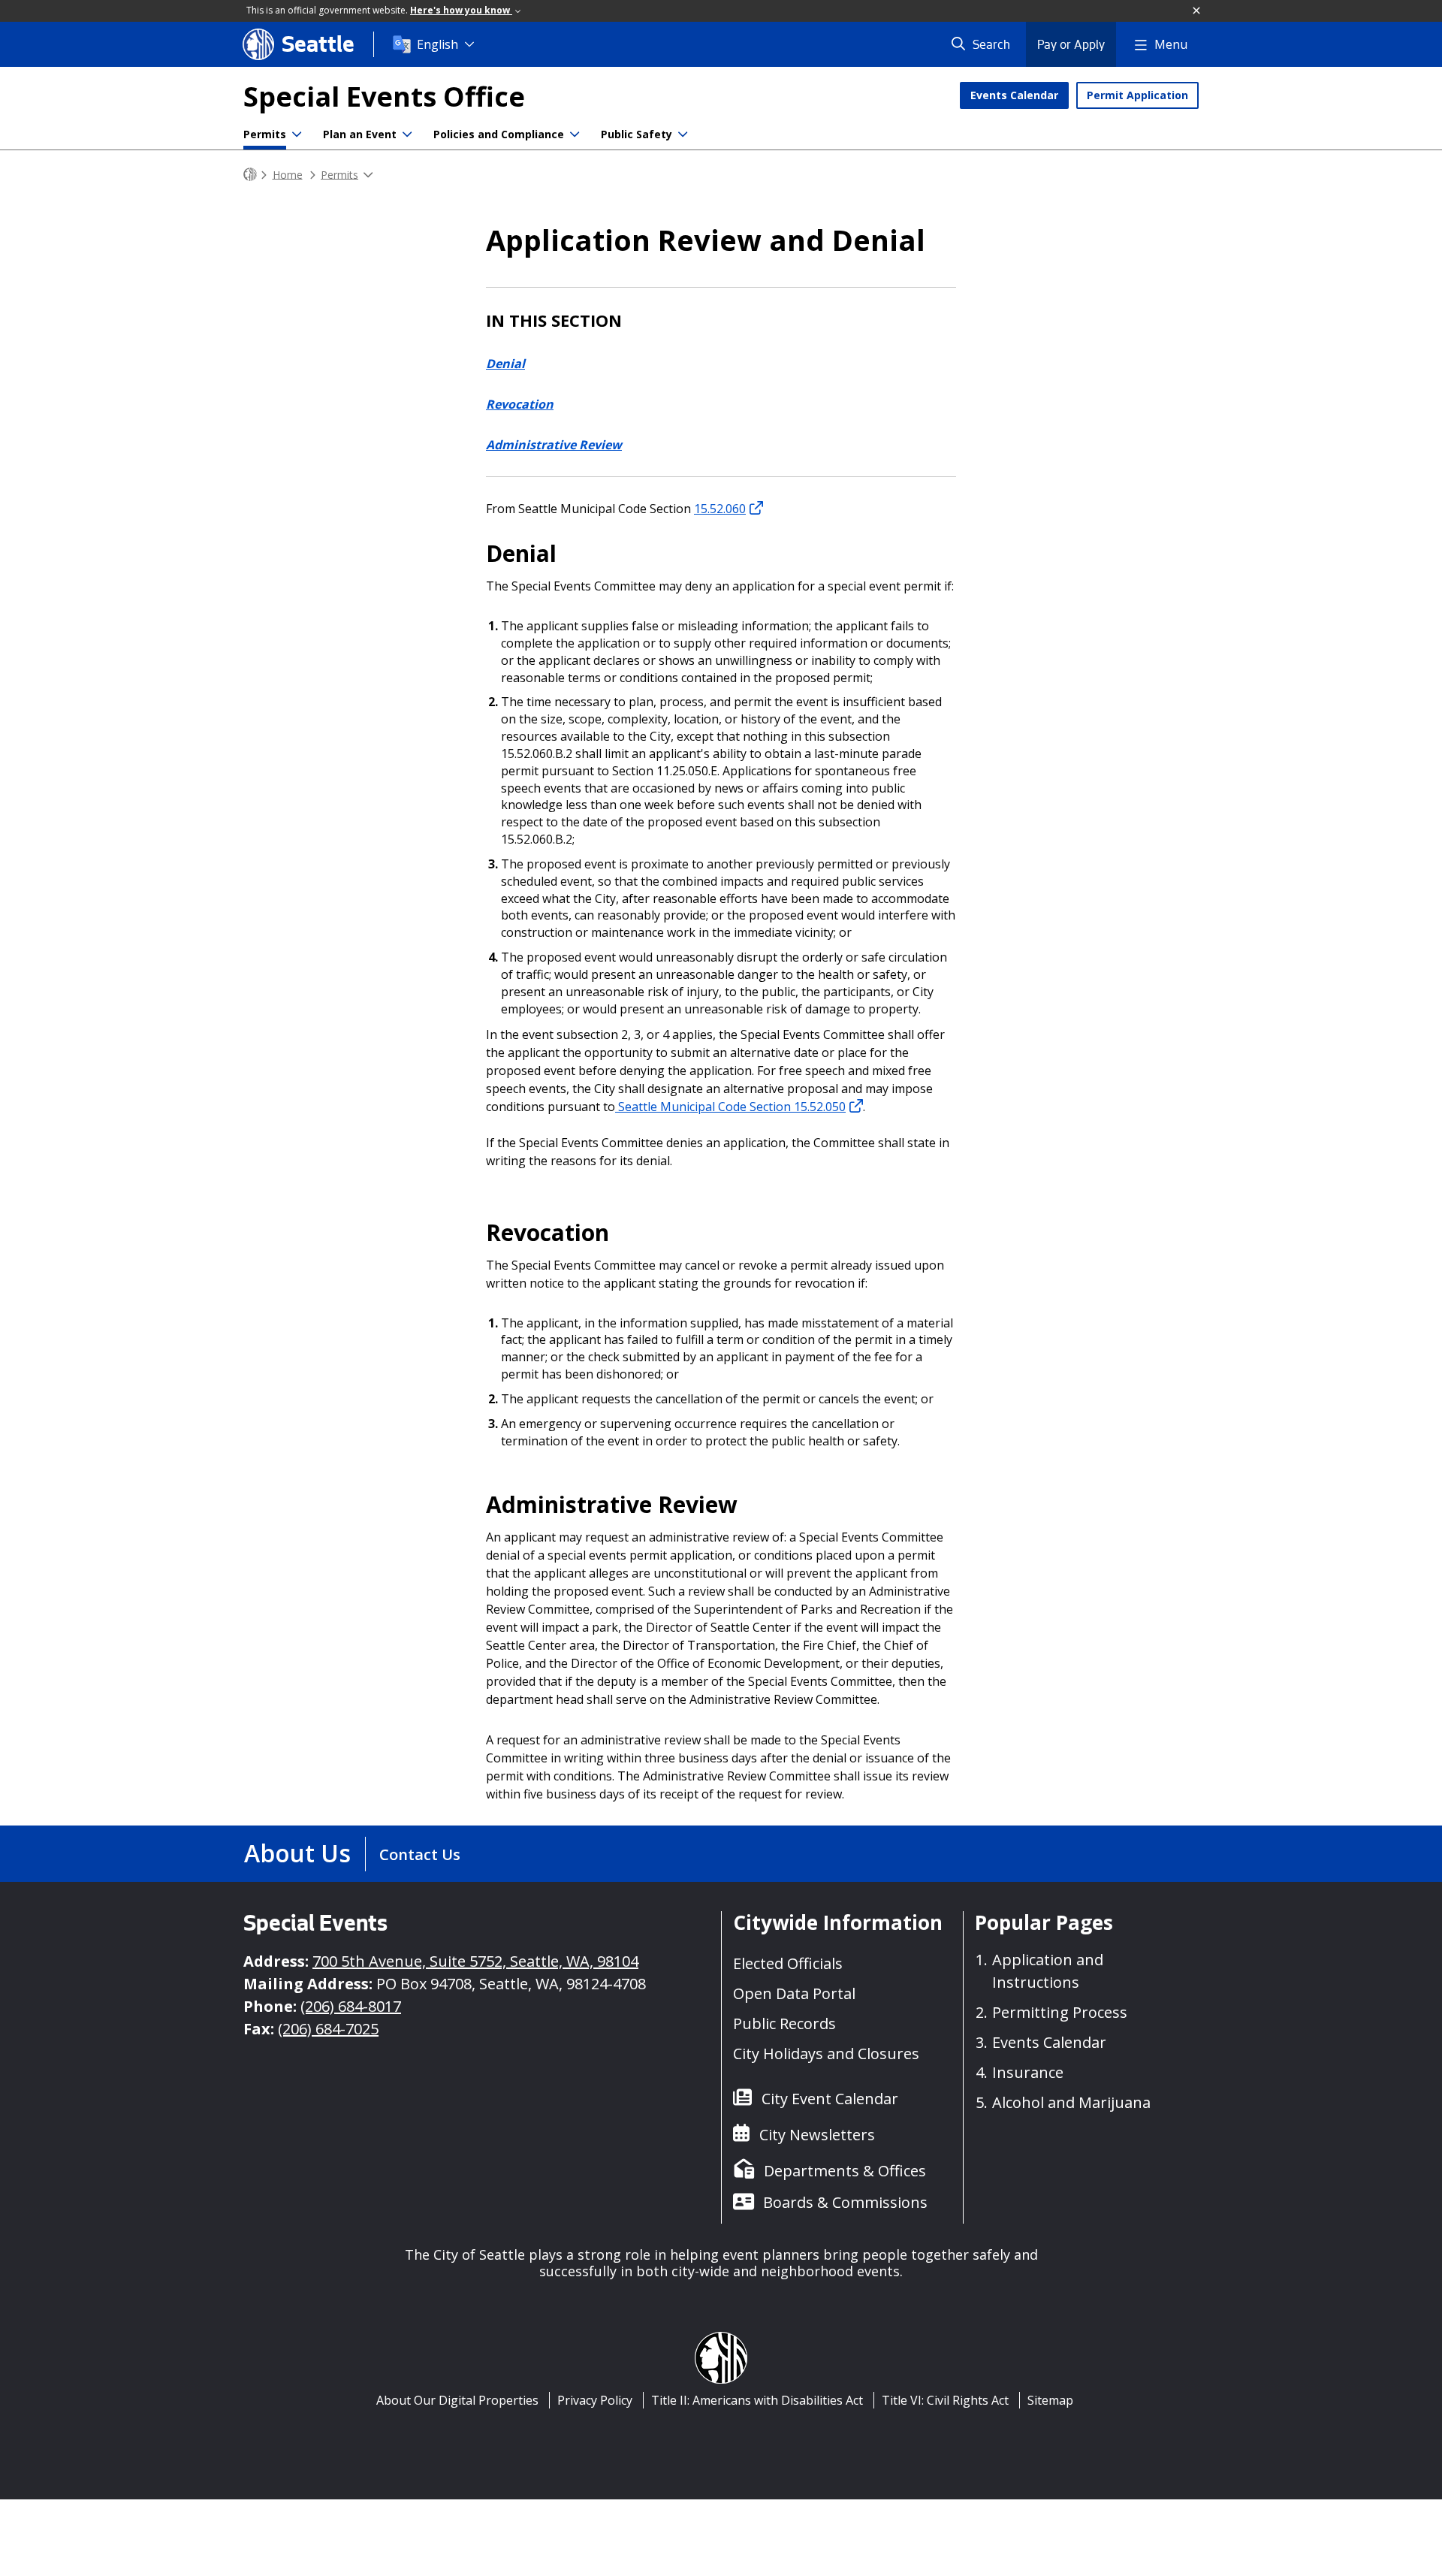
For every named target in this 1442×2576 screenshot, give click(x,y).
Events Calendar (1014, 95)
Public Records (784, 2023)
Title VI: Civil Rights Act (945, 2400)
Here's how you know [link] (461, 10)
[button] (1197, 11)
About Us (297, 1853)
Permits (265, 134)
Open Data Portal (794, 1993)
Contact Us (420, 1854)
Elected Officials (788, 1963)
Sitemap (1050, 2400)
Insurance (1028, 2072)
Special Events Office (384, 97)
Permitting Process (1060, 2012)
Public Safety (637, 134)
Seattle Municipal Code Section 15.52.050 (730, 1107)
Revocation (520, 404)
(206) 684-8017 (351, 2006)
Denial (505, 364)
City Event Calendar (830, 2099)
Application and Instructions (1048, 1971)
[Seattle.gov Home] (250, 175)
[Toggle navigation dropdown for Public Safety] (683, 134)
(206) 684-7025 (328, 2029)
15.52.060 (720, 509)
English (437, 44)
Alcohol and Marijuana (1071, 2102)
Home (288, 174)
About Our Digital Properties (457, 2400)
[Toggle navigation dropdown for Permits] (297, 134)
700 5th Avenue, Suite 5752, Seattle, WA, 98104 (475, 1961)
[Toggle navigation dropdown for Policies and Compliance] (575, 134)
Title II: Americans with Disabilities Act (757, 2400)
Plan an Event (360, 134)
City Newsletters (817, 2135)
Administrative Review (554, 445)
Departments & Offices (845, 2171)
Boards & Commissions (845, 2202)
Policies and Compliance (499, 134)
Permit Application (1137, 95)
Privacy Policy (595, 2400)
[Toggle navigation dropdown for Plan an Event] (407, 134)
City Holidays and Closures (826, 2054)
